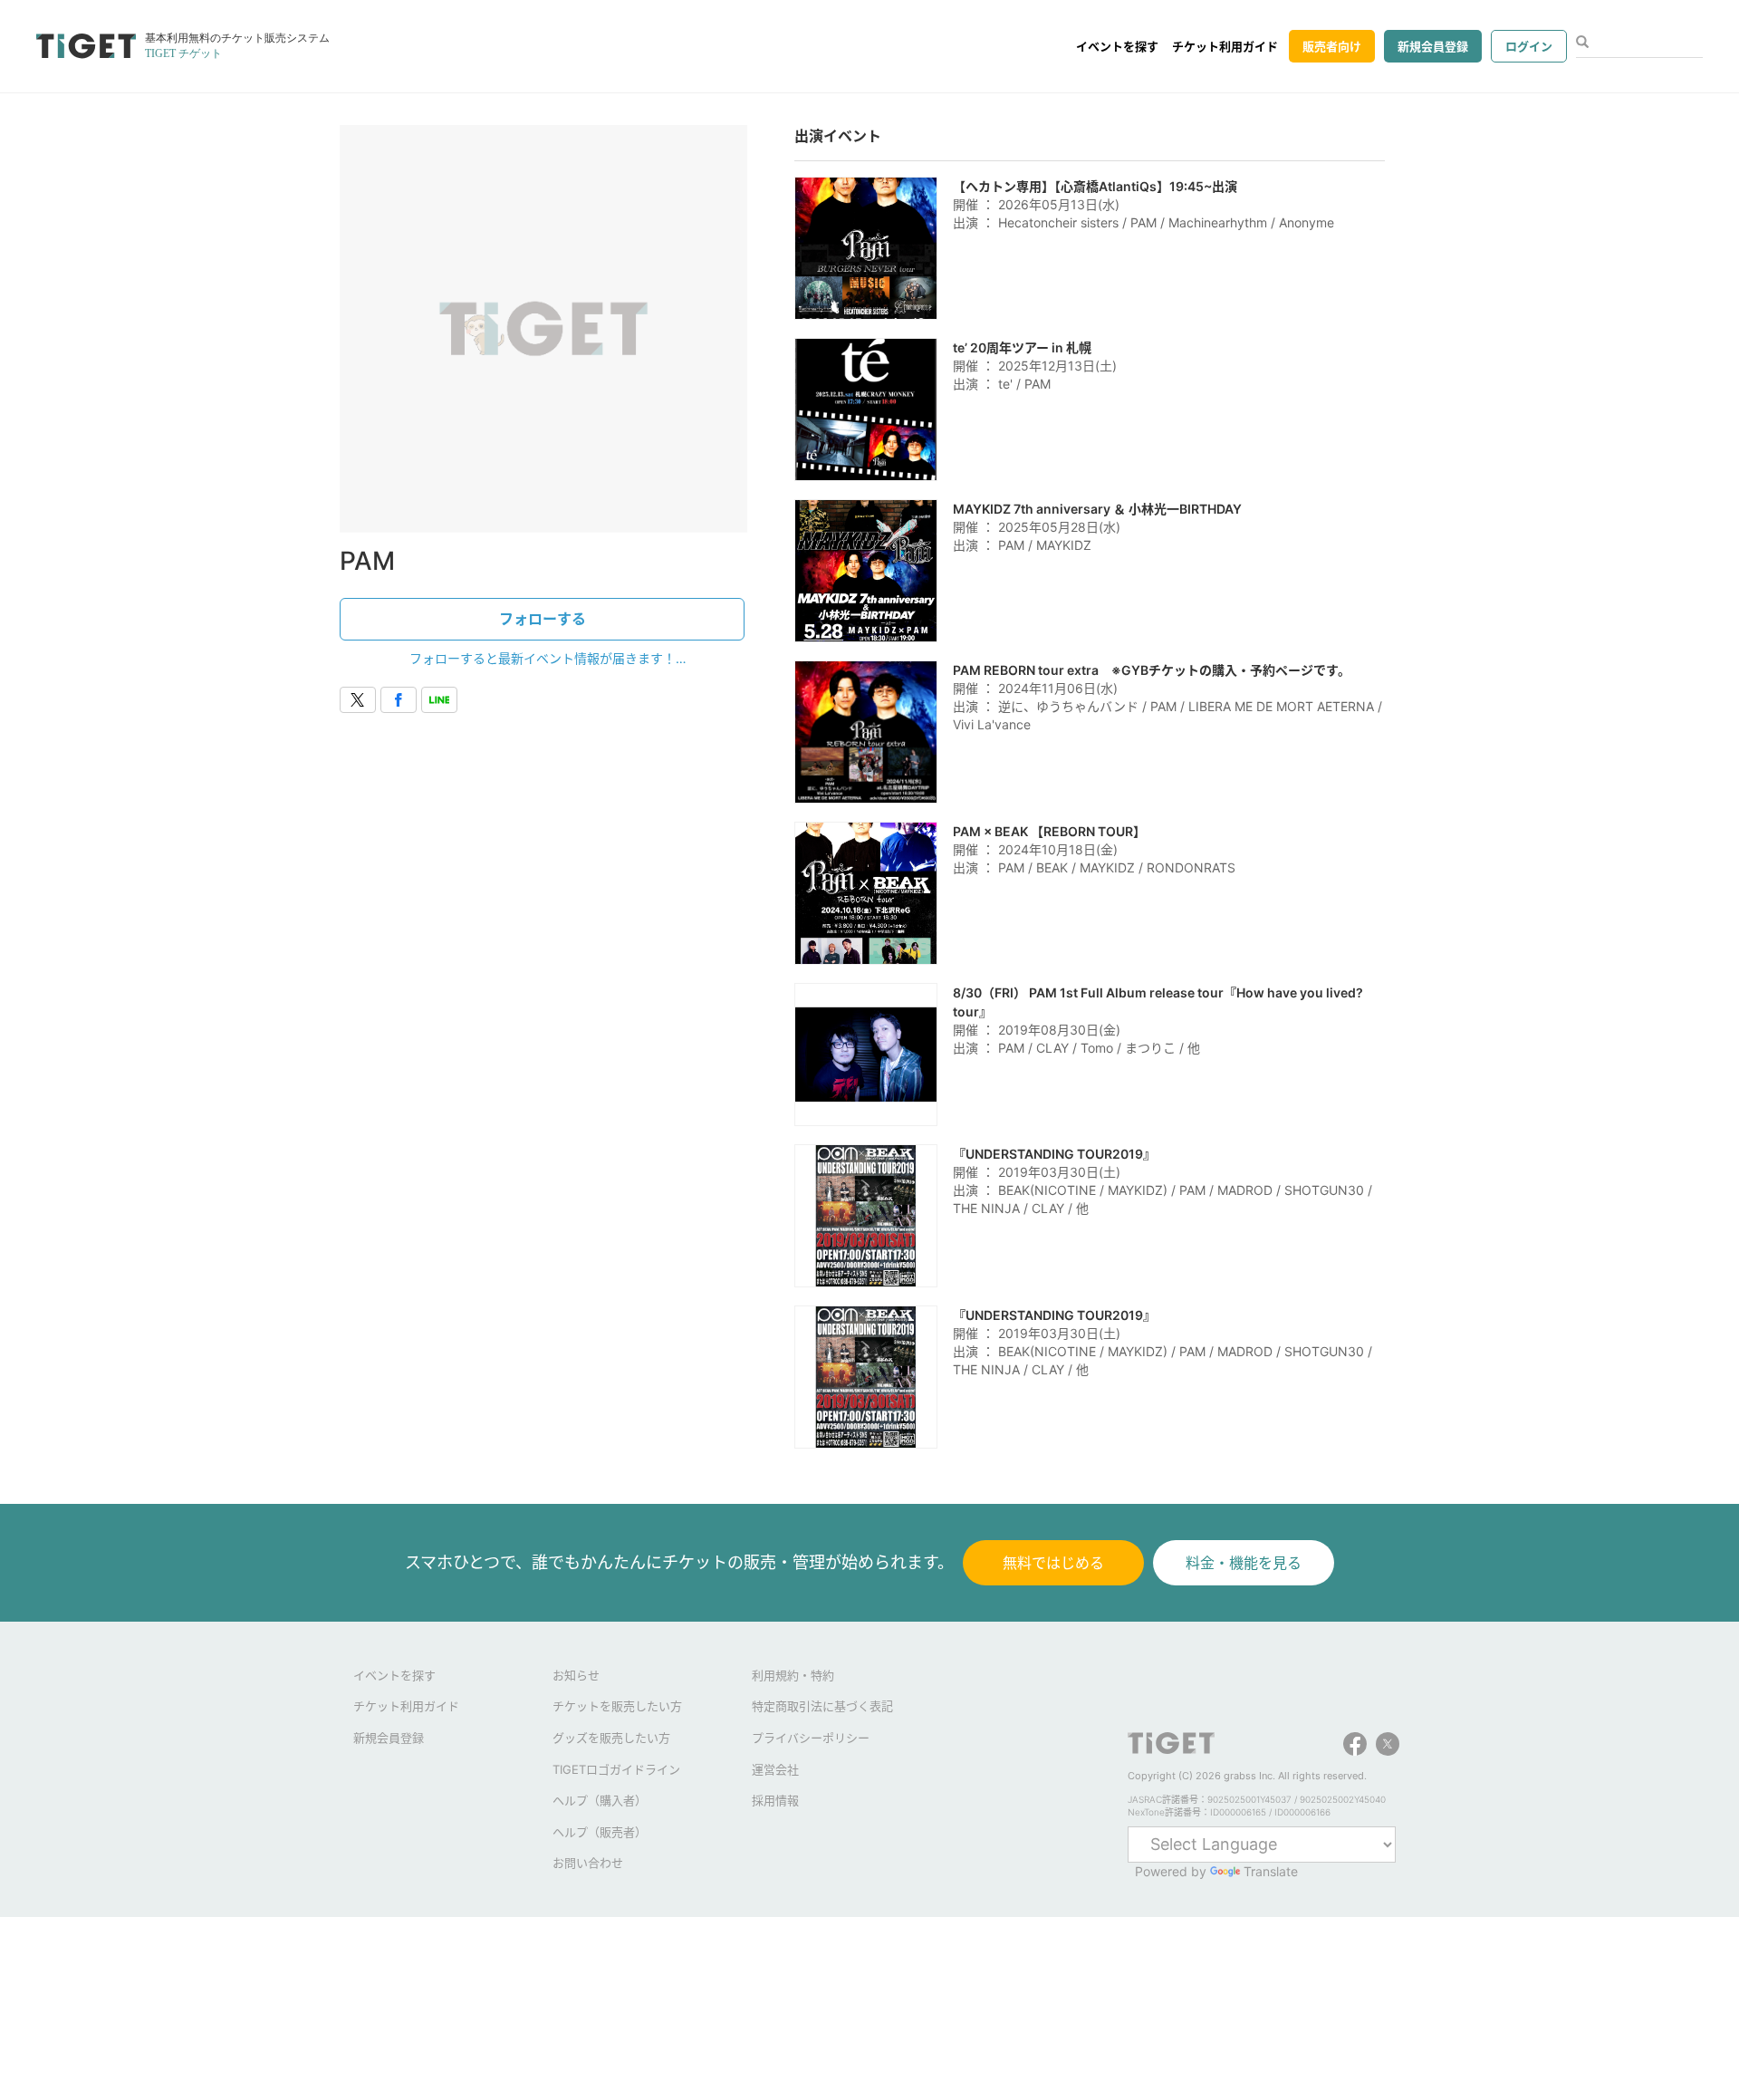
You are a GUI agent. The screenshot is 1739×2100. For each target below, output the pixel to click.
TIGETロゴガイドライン (616, 1769)
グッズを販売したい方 (611, 1738)
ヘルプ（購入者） (600, 1800)
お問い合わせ (588, 1863)
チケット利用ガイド (1225, 46)
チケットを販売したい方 (617, 1706)
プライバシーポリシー (811, 1738)
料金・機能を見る (1244, 1563)
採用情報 (775, 1800)
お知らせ (576, 1675)
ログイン (1529, 46)
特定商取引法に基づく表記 (822, 1706)
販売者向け (1332, 46)
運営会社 (775, 1769)
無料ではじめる (1053, 1563)
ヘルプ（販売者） (600, 1832)
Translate (1271, 1871)
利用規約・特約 (793, 1675)
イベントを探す (1117, 46)
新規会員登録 (1433, 46)
